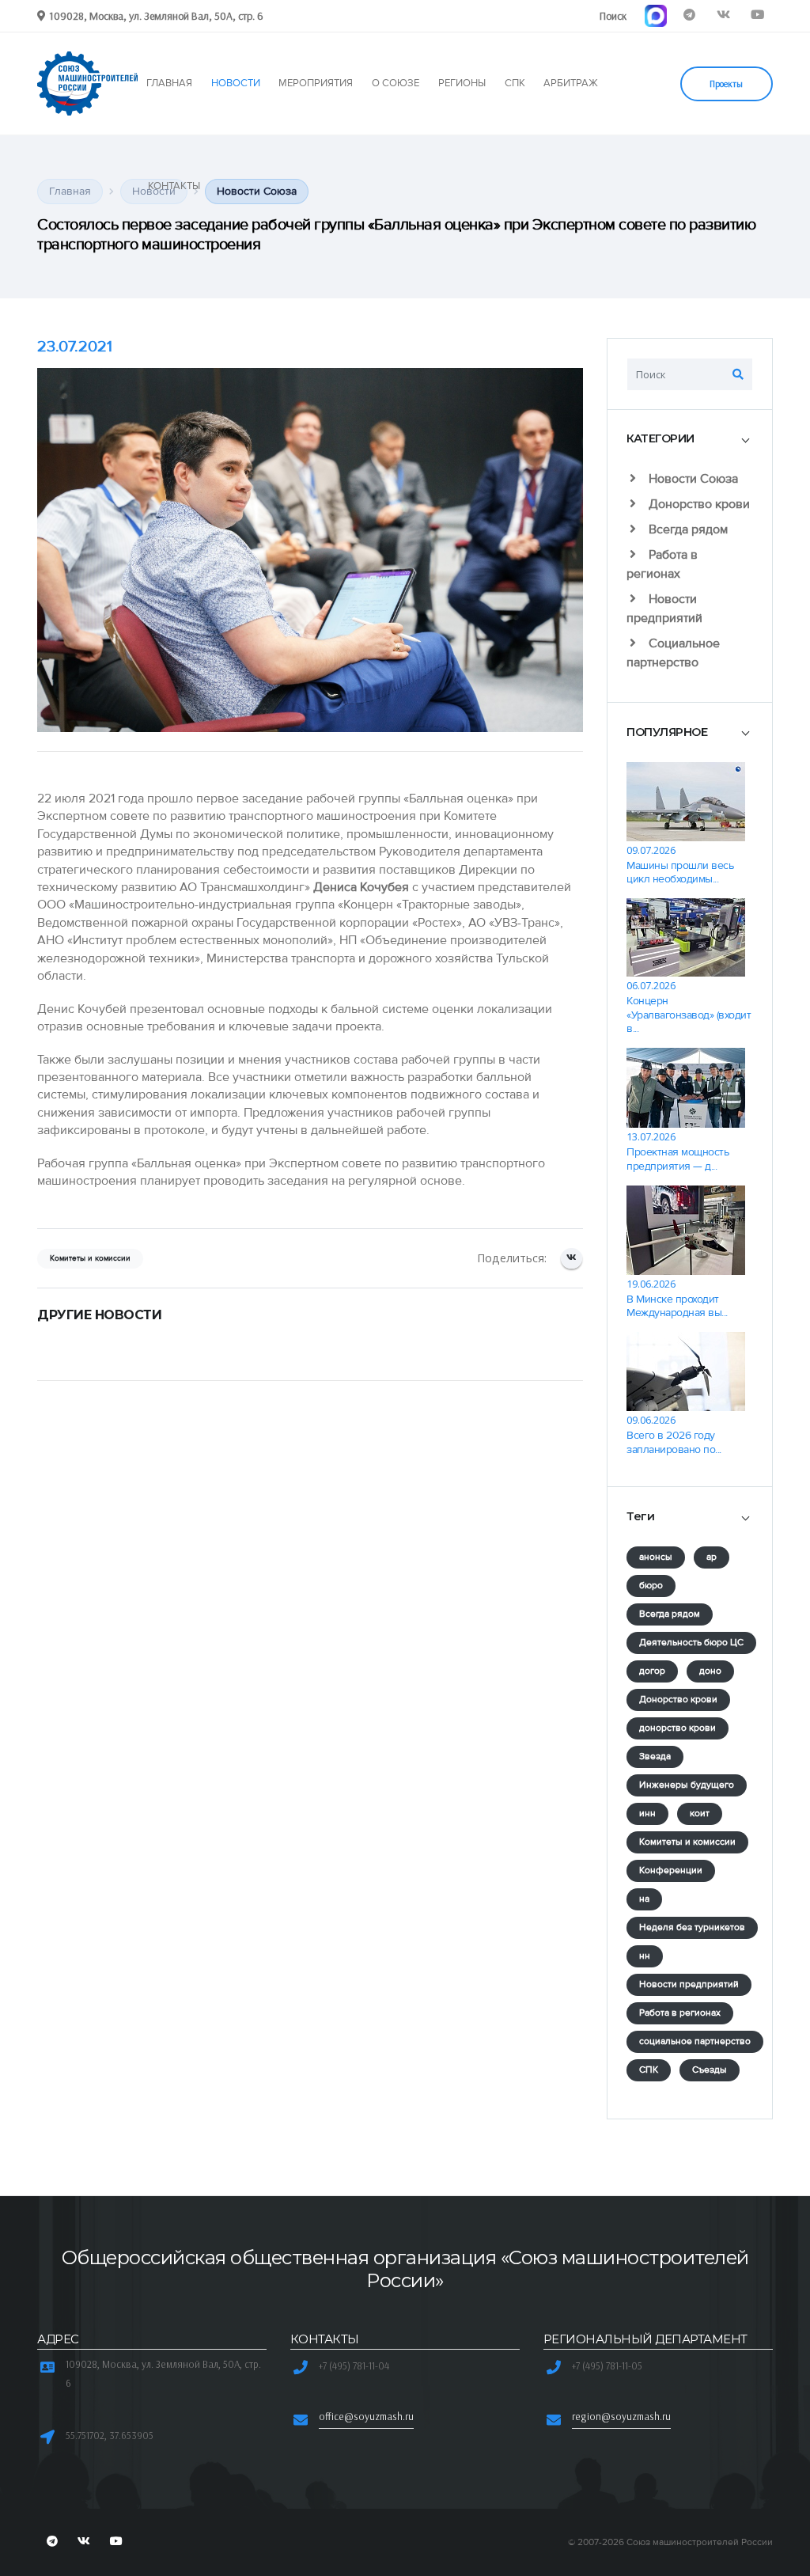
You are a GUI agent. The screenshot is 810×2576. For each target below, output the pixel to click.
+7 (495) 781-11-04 (354, 2365)
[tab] (690, 440)
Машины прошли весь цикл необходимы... (680, 872)
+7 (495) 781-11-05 (607, 2365)
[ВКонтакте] (572, 1259)
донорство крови (678, 1728)
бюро (651, 1586)
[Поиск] (738, 374)
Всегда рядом (687, 529)
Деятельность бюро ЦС (691, 1643)
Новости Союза (692, 479)
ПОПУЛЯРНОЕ (667, 732)
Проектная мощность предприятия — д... (678, 1159)
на (644, 1899)
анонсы (656, 1557)
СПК (515, 83)
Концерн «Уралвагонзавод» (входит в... (689, 1015)
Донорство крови (698, 504)
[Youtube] (757, 15)
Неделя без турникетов (692, 1927)
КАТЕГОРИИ (660, 438)
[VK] (723, 15)
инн (647, 1813)
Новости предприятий (689, 1984)
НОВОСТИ (236, 83)
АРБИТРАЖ (571, 83)
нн (645, 1956)
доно (710, 1671)
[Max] (655, 15)
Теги (640, 1516)
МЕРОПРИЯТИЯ (316, 83)
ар (712, 1557)
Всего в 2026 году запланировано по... (674, 1442)
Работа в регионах (680, 2013)
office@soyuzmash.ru (366, 2416)
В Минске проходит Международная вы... (677, 1306)
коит (700, 1813)
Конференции (671, 1870)
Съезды (710, 2070)
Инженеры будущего (687, 1785)
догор (652, 1671)
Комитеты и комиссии (687, 1842)
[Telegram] (689, 15)
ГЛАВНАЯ (169, 83)
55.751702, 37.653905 (110, 2435)
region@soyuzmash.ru (621, 2416)
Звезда (655, 1757)
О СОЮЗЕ (396, 83)
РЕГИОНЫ (462, 83)
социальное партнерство (695, 2041)
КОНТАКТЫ (174, 186)
